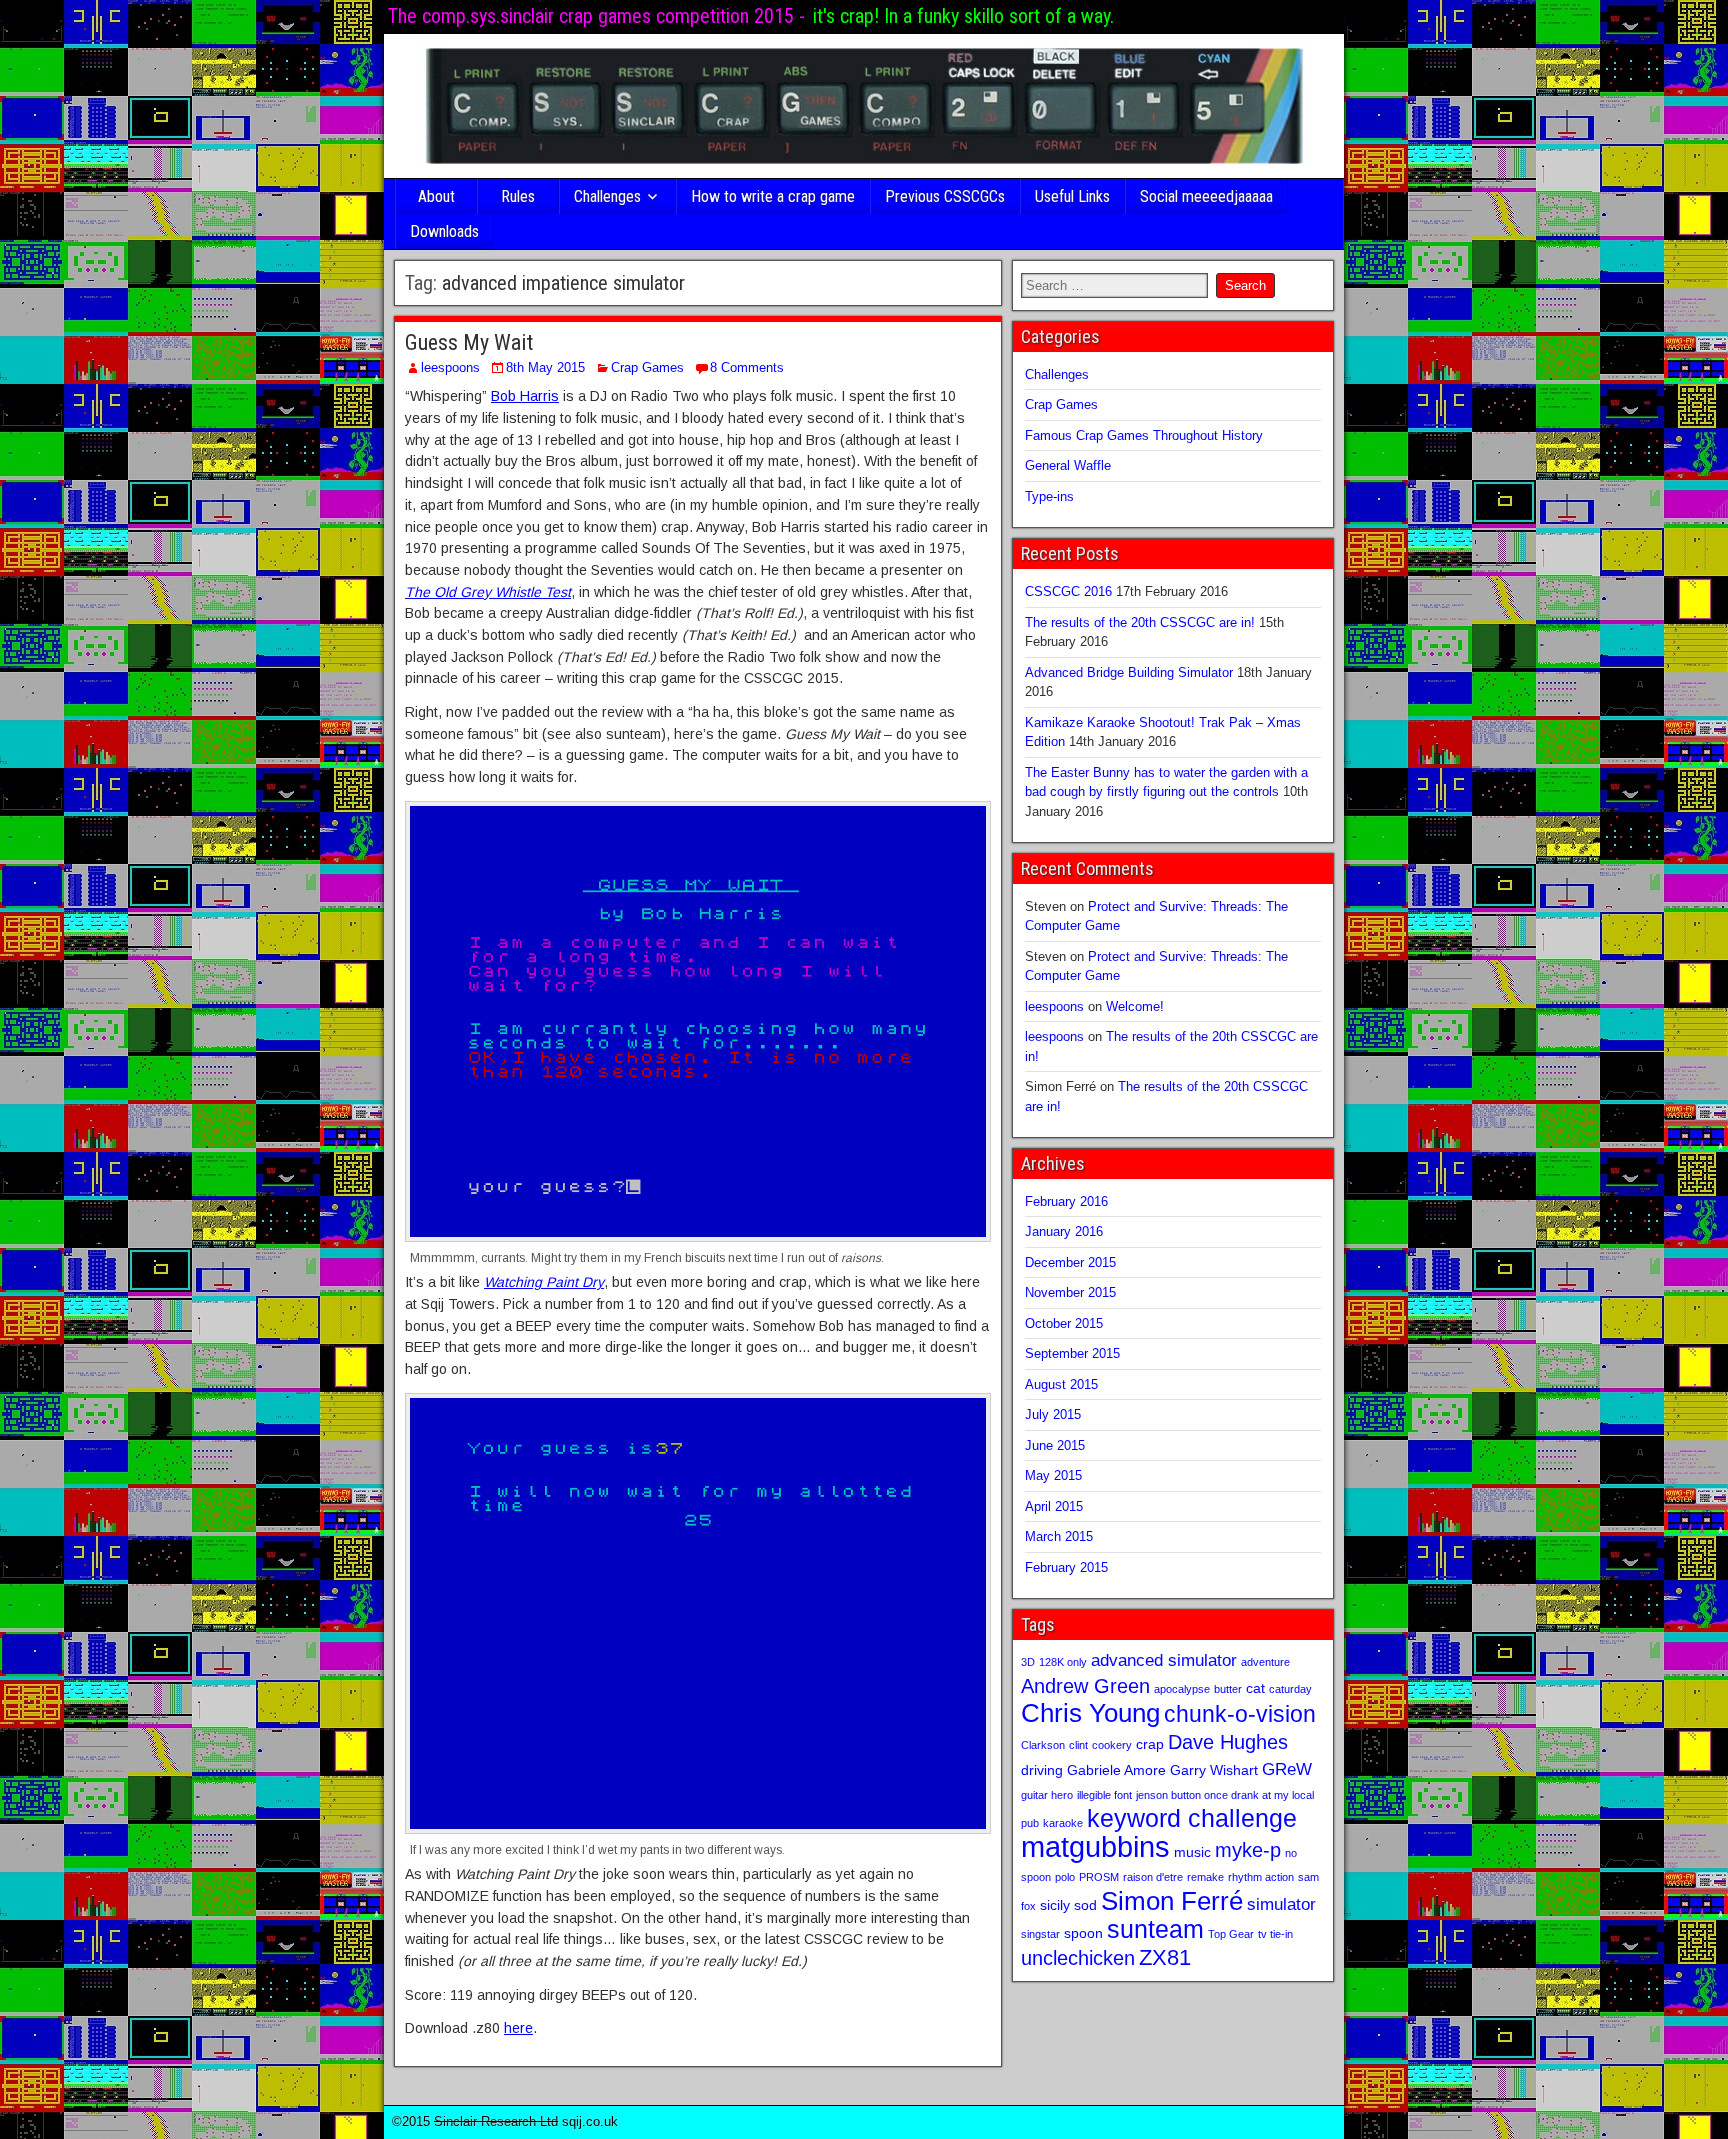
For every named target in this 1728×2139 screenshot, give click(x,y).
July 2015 (1053, 1414)
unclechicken (1078, 1958)
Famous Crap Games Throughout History (1144, 435)
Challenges (607, 196)
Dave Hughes (1228, 1742)
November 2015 (1070, 1292)
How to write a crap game (773, 196)
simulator (1281, 1904)
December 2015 (1070, 1262)
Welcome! (1135, 1006)
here (518, 2028)
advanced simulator (1164, 1660)
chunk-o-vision (1240, 1714)
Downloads (444, 231)
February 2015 (1066, 1567)
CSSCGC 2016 (1068, 591)
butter (1228, 1689)
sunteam (1155, 1929)
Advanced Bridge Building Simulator (1129, 672)
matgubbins (1095, 1846)
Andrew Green (1085, 1686)
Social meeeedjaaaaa (1206, 196)
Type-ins (1049, 496)
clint (1078, 1745)
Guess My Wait (469, 342)
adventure (1265, 1662)
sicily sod (1068, 1905)
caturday (1290, 1689)
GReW (1287, 1769)
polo (1065, 1877)
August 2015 (1061, 1384)
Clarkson (1043, 1745)
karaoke (1063, 1823)
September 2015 (1072, 1353)
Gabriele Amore (1116, 1770)
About (436, 196)
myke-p (1248, 1850)
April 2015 (1054, 1506)
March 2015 (1059, 1536)
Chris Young (1090, 1713)
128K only (1063, 1662)
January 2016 (1064, 1231)
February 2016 (1066, 1201)
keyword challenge (1192, 1818)
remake (1205, 1877)
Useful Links (1072, 196)
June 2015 (1055, 1445)
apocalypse (1182, 1689)
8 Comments (747, 367)
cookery (1112, 1745)
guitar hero (1047, 1795)
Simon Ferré (1172, 1901)
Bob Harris (525, 396)
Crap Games (647, 367)
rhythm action (1261, 1877)
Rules (518, 196)
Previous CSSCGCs (945, 196)
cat (1255, 1688)
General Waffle (1068, 465)
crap (1150, 1744)
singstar (1040, 1934)
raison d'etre (1153, 1877)
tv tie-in (1275, 1934)
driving (1042, 1770)
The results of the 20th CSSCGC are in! (1140, 622)
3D (1028, 1662)
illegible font (1104, 1795)
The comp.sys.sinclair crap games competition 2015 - (596, 16)
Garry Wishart (1214, 1770)
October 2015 (1064, 1323)
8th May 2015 (545, 367)
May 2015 (1053, 1475)
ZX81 (1165, 1957)
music (1192, 1852)
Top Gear (1231, 1934)
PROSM (1099, 1877)
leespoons (450, 367)
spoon (1083, 1933)
